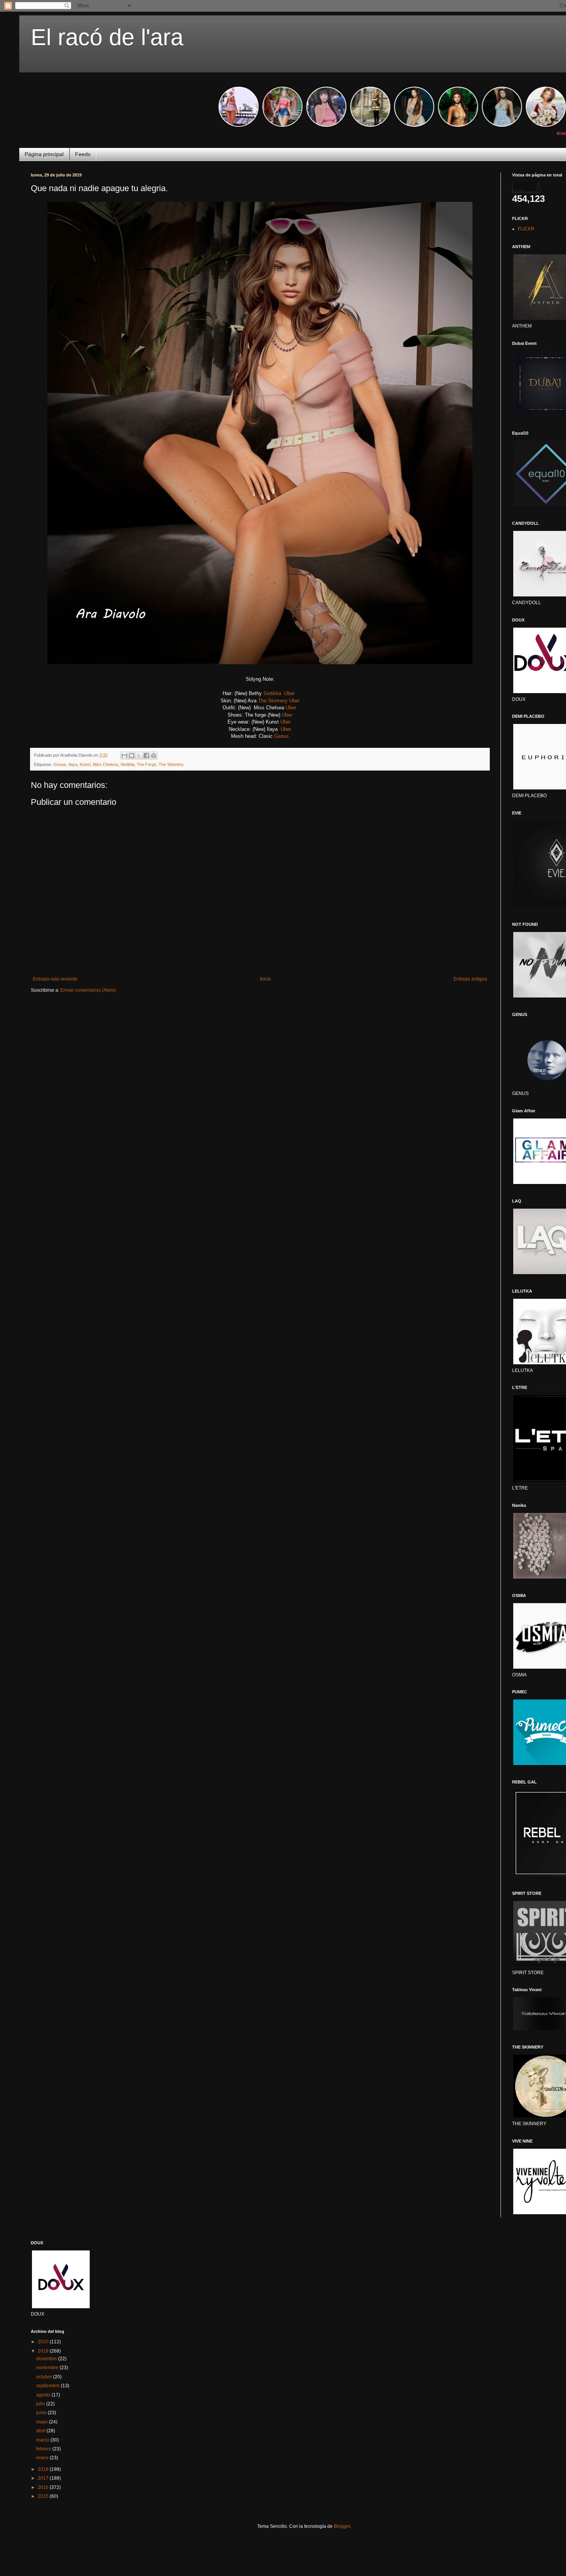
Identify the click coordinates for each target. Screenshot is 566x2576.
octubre (45, 2377)
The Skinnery (273, 701)
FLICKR (526, 229)
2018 (44, 2469)
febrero (44, 2449)
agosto (44, 2395)
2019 (44, 2351)
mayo (43, 2422)
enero (43, 2458)
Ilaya (73, 764)
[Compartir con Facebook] (146, 756)
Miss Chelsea (105, 764)
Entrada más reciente (55, 979)
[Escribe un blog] (132, 756)
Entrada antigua (470, 979)
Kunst (85, 764)
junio (42, 2413)
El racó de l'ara (107, 37)
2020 (44, 2342)
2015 (44, 2496)
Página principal (44, 154)
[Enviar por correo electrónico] (124, 756)
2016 (44, 2487)
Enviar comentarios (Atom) (88, 990)
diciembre (47, 2359)
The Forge (147, 764)
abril (41, 2431)
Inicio (265, 979)
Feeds (83, 154)
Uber (291, 693)
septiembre (49, 2386)
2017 (44, 2478)
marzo (43, 2440)
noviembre (48, 2368)
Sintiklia (272, 693)
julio (41, 2404)
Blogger (342, 2526)
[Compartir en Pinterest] (154, 756)
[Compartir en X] (139, 756)
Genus (281, 736)
